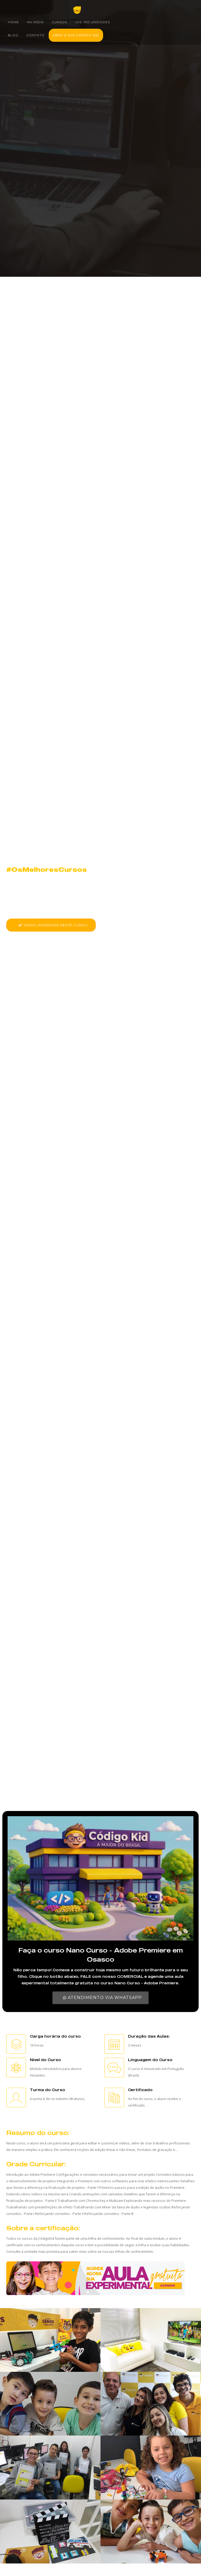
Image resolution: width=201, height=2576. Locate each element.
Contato (36, 35)
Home (13, 22)
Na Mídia (35, 22)
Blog (13, 35)
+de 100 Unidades (92, 22)
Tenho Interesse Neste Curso (55, 925)
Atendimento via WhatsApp (104, 1998)
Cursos (59, 22)
